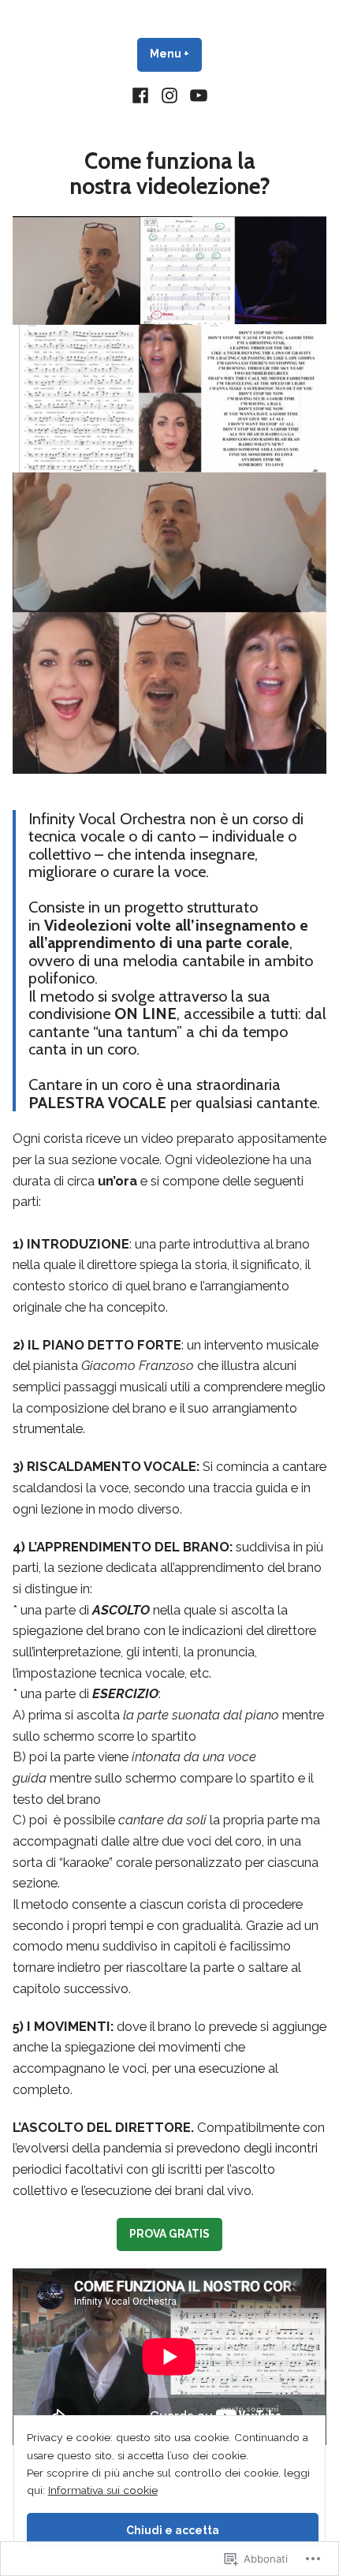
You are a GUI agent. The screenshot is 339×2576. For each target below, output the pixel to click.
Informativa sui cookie (103, 2490)
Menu (176, 54)
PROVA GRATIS (169, 2234)
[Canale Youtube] (196, 95)
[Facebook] (142, 95)
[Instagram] (170, 95)
